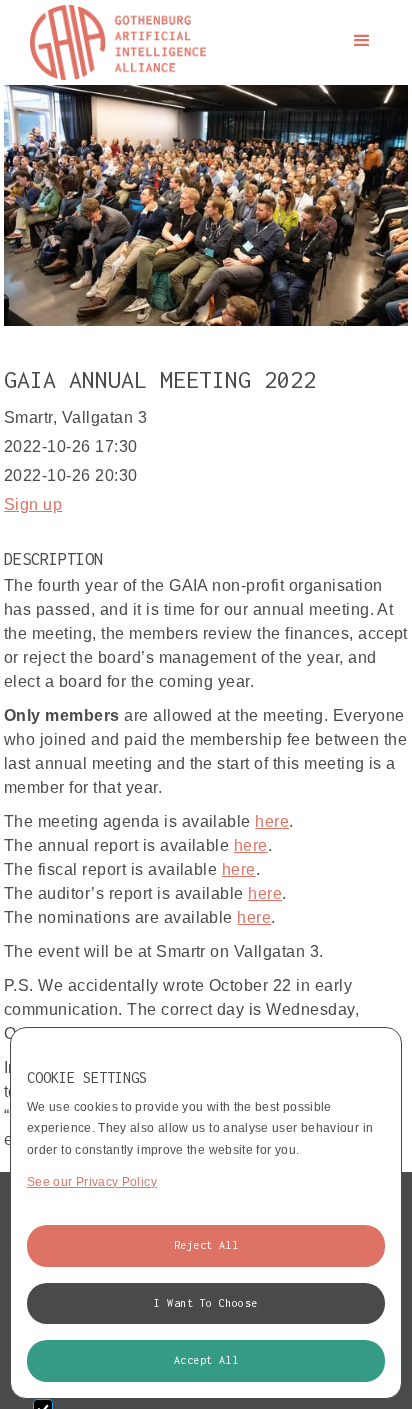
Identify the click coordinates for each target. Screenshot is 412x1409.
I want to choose (206, 1303)
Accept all (206, 1360)
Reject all (206, 1245)
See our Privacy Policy (92, 1182)
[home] (113, 42)
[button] (362, 41)
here (272, 821)
